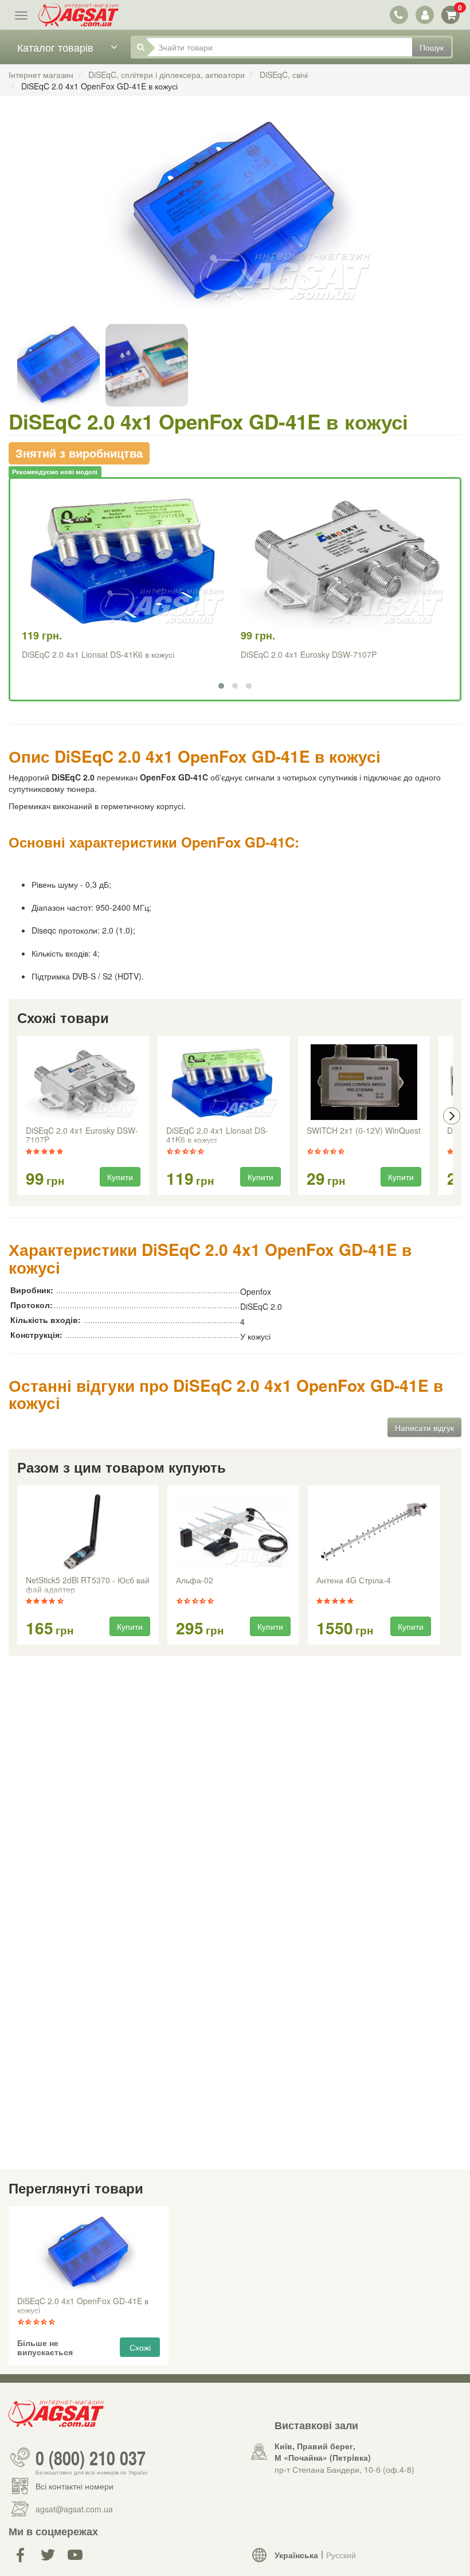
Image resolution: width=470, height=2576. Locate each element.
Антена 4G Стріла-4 (354, 1580)
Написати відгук (424, 1427)
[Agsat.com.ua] (79, 15)
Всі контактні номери (75, 2486)
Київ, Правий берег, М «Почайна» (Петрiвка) (323, 2452)
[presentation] (18, 1116)
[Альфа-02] (233, 1532)
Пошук (432, 47)
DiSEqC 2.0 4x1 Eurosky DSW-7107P (309, 654)
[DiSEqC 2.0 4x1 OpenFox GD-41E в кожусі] (235, 224)
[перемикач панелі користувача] (424, 15)
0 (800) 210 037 (91, 2457)
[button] (221, 686)
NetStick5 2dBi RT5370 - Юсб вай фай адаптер (88, 1585)
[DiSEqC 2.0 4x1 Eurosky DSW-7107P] (83, 1082)
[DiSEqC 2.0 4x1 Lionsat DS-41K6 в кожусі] (224, 1082)
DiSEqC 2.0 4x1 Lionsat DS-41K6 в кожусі (98, 654)
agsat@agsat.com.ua (74, 2509)
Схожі (140, 2347)
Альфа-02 (195, 1580)
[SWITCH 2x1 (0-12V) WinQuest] (364, 1082)
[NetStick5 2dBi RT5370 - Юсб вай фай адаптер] (88, 1532)
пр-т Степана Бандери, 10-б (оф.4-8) (344, 2469)
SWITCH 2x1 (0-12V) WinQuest (364, 1131)
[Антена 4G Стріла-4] (374, 1532)
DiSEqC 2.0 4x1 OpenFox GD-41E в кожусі (83, 2306)
